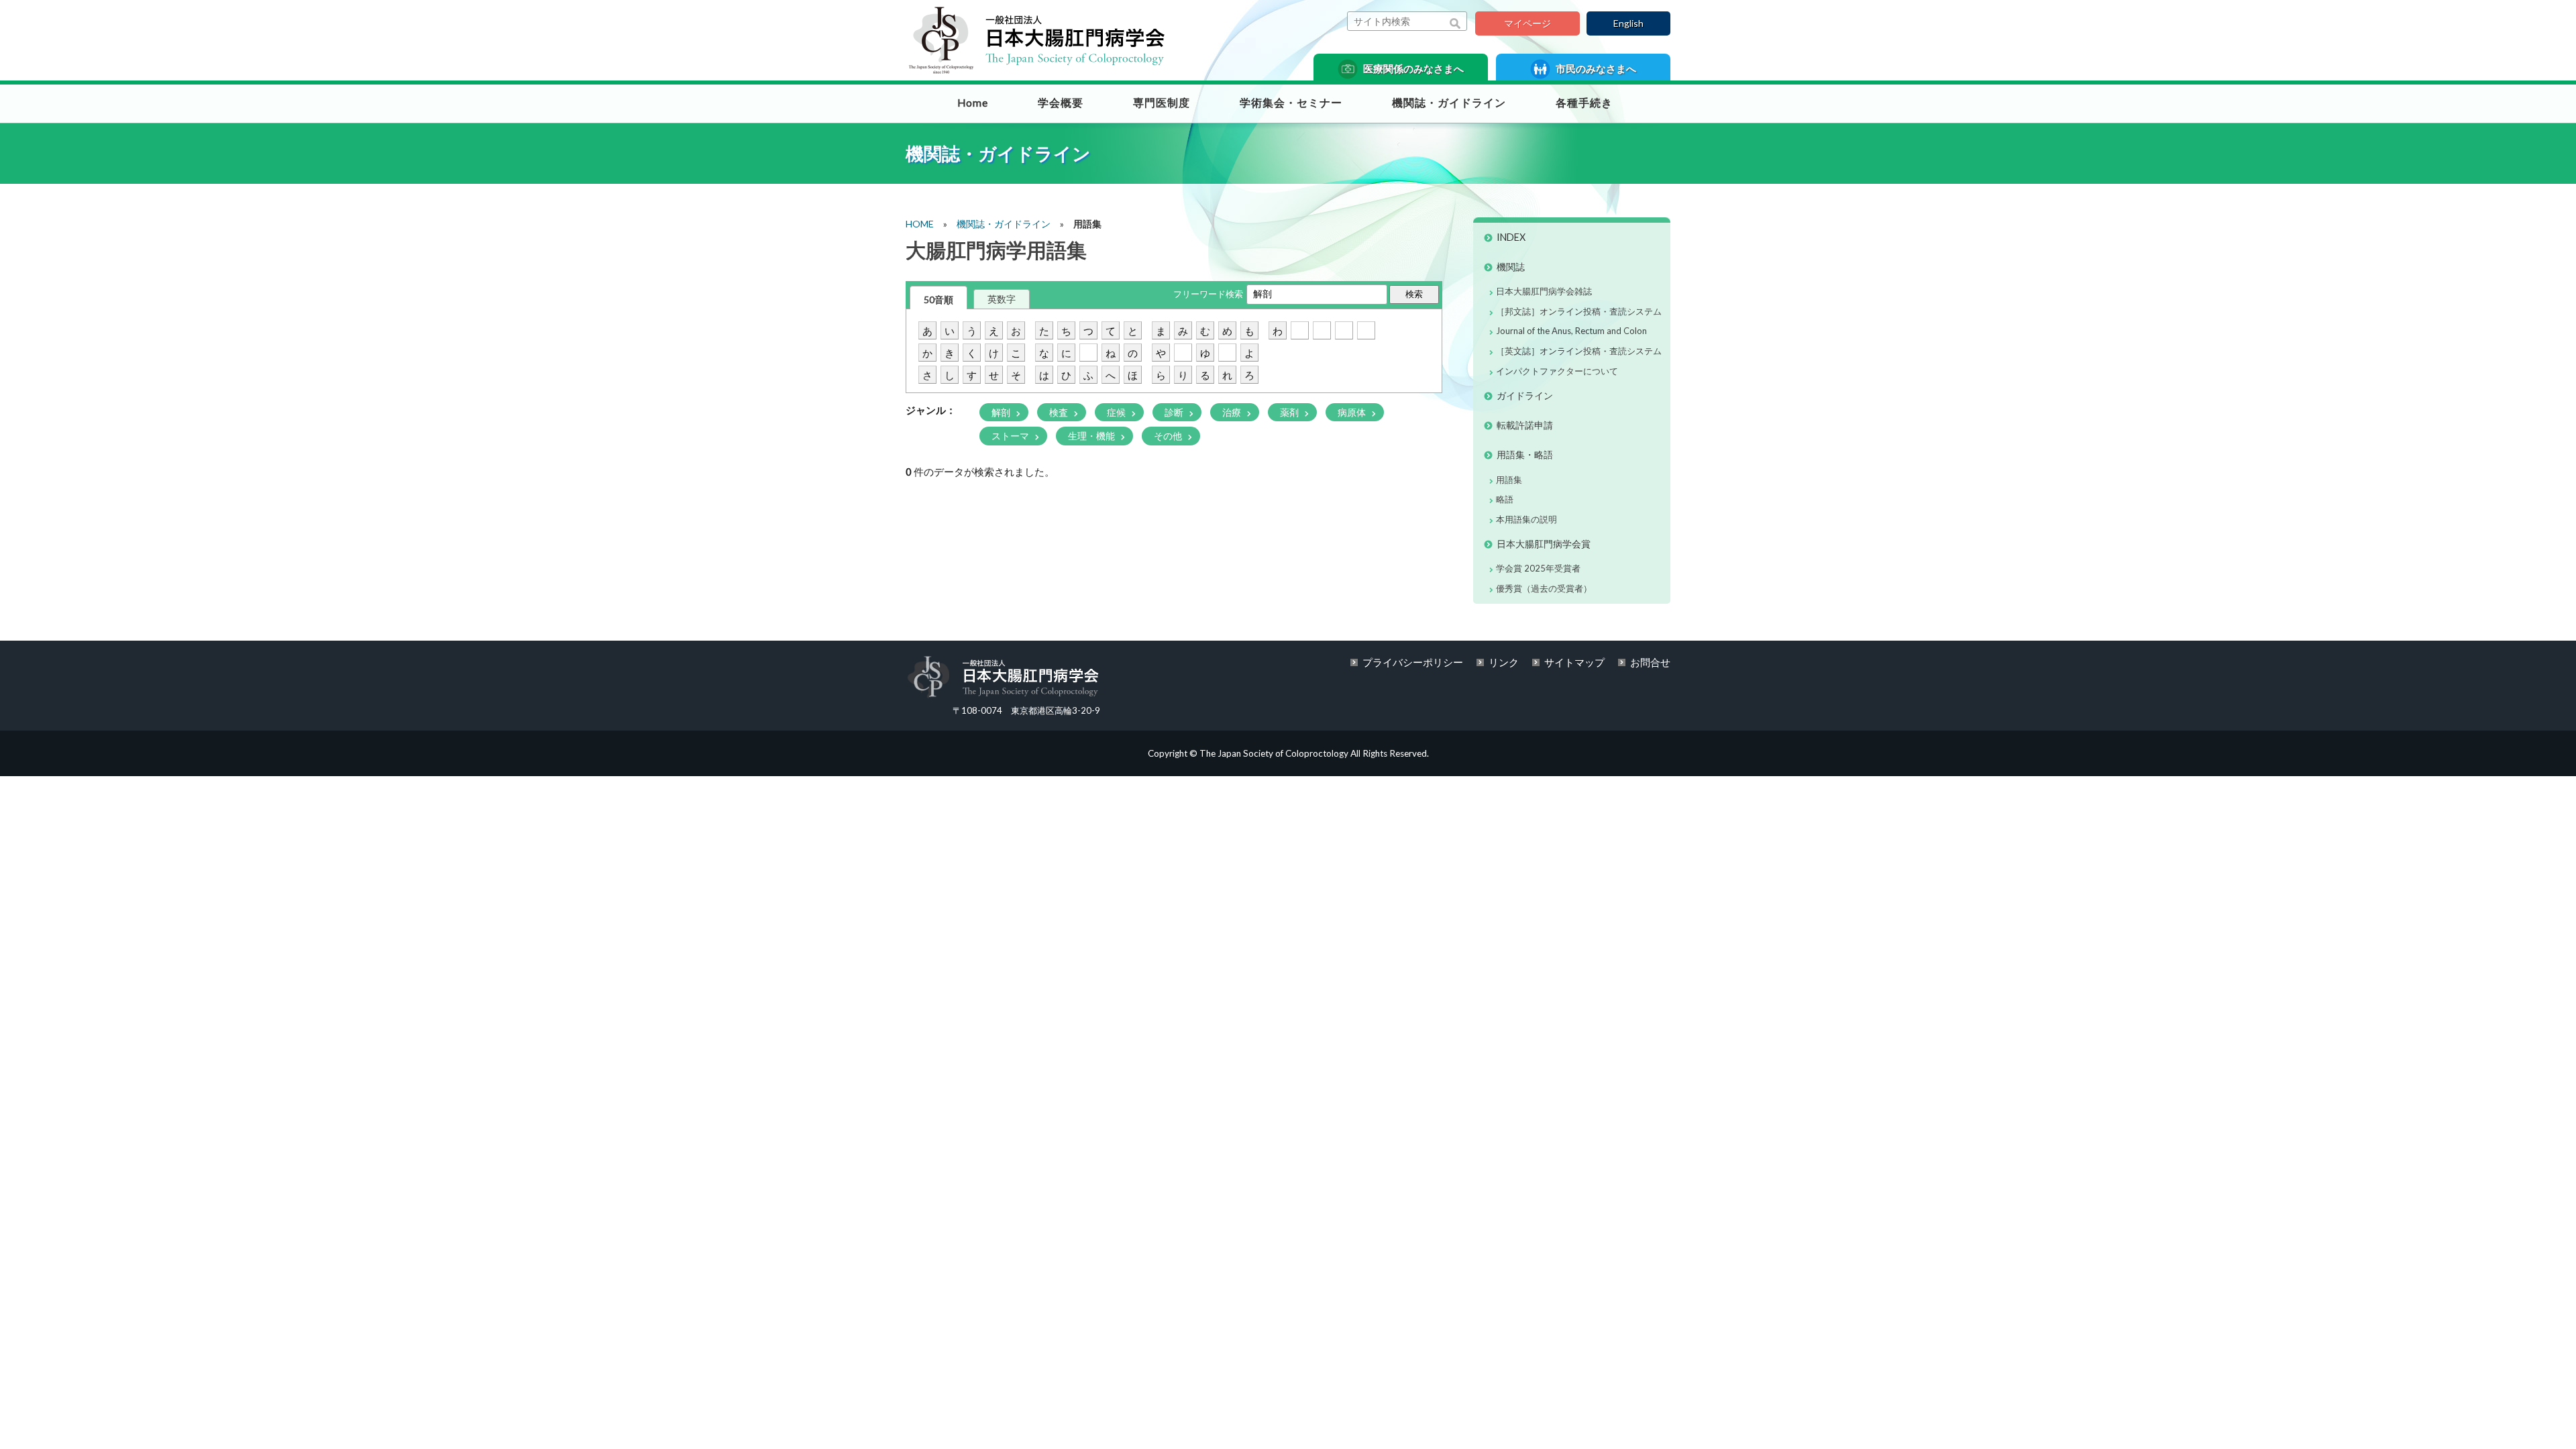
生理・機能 (1092, 436)
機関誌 (1511, 267)
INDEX (1511, 237)
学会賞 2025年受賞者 (1538, 568)
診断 (1175, 412)
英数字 (1002, 299)
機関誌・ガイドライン (1449, 103)
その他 (1169, 436)
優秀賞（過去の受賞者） (1544, 588)
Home (973, 103)
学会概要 (1061, 103)
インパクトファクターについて (1557, 371)
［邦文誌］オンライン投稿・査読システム (1579, 311)
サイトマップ (1574, 662)
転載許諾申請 (1525, 425)
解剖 (1002, 412)
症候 (1117, 412)
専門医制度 (1162, 103)
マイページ (1527, 23)
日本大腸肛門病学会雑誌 (1544, 291)
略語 (1505, 499)
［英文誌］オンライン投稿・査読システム (1579, 351)
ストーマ (1011, 436)
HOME (920, 224)
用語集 (1509, 480)
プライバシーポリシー (1413, 662)
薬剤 (1290, 412)
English (1628, 23)
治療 (1233, 412)
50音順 (938, 300)
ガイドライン (1525, 395)
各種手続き (1584, 103)
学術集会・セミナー (1291, 103)
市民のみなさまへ (1595, 68)
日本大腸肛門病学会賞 (1544, 544)
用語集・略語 (1525, 454)
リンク (1504, 662)
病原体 (1353, 412)
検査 (1060, 412)
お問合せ (1650, 662)
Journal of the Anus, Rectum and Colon (1571, 331)
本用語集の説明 (1526, 519)
